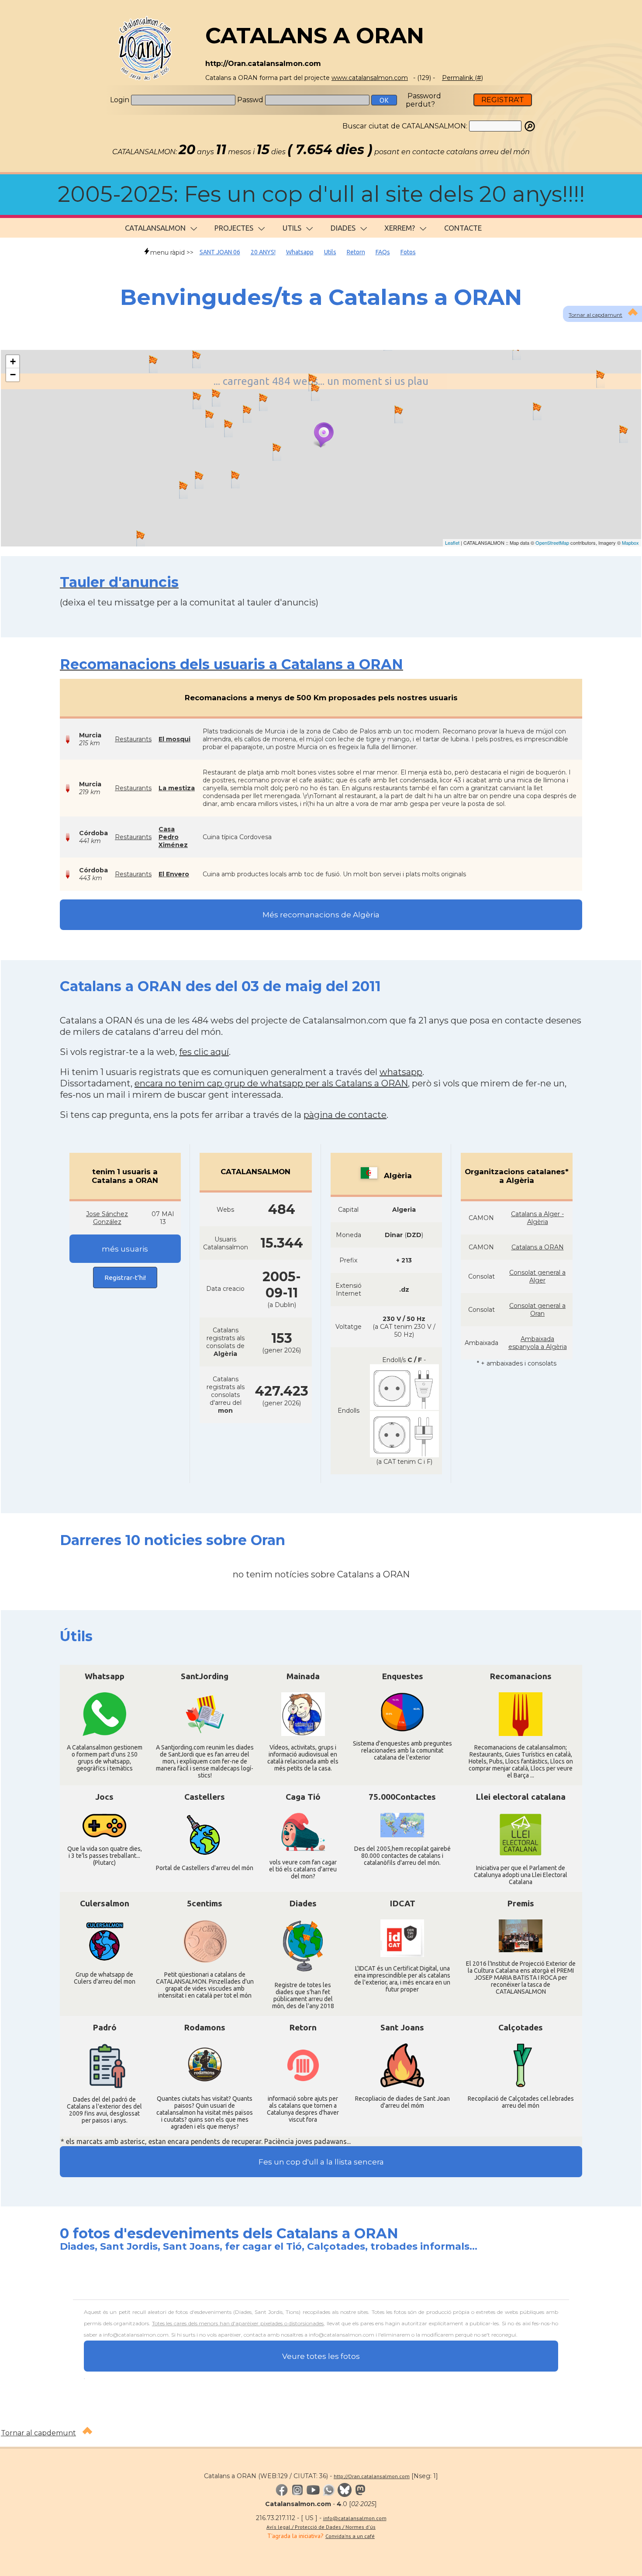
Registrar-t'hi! (125, 1278)
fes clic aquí (204, 1052)
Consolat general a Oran (537, 1310)
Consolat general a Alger (537, 1276)
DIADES (343, 228)
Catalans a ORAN (538, 1247)
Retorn (356, 252)
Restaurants (133, 739)
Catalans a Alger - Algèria (537, 1218)
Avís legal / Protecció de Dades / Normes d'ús (321, 2527)
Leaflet (452, 543)
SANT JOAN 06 (220, 252)
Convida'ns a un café (350, 2536)
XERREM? (400, 228)
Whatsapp (300, 252)
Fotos (408, 252)
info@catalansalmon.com (355, 2518)
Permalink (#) (463, 78)
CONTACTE (463, 228)
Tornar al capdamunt (595, 315)
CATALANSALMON (155, 228)
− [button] (13, 375)
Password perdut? (423, 100)
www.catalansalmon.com (370, 78)
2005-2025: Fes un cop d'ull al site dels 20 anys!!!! (321, 194)
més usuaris (125, 1249)
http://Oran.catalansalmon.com (372, 2476)
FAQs (383, 252)
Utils (330, 252)
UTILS (292, 228)
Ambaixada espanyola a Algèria (538, 1343)
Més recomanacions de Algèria (321, 915)
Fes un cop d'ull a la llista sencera (321, 2162)
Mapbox (630, 543)
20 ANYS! (263, 252)
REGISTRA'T (503, 100)
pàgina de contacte (345, 1115)
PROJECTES (234, 228)
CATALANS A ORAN (315, 36)
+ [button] (13, 361)
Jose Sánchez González (107, 1218)
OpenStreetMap (552, 543)
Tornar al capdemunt (38, 2433)
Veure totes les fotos (321, 2356)
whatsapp (401, 1072)
